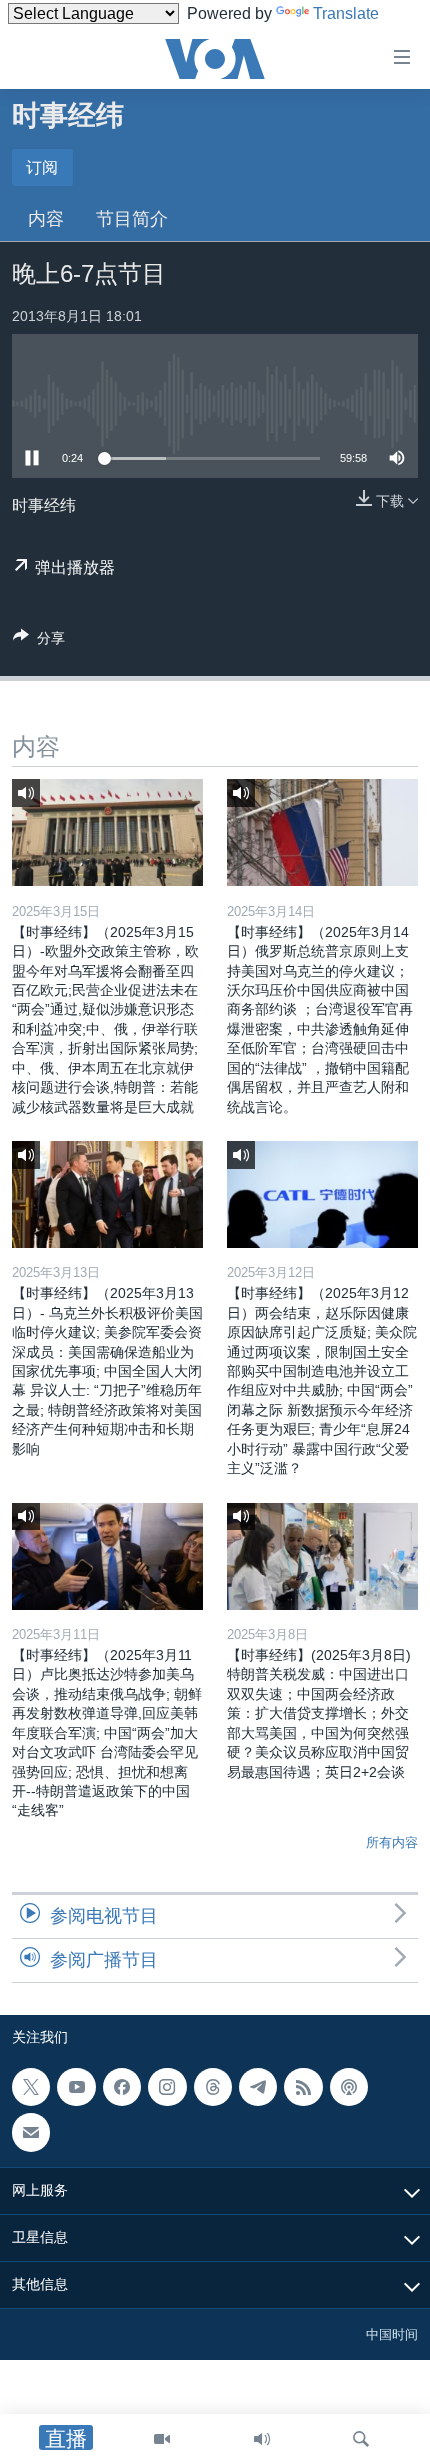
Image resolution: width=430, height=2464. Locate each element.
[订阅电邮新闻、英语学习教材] (31, 2133)
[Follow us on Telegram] (258, 2087)
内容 (46, 219)
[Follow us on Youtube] (76, 2087)
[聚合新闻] (303, 2087)
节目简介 (132, 219)
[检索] (361, 2439)
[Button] (39, 641)
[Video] (162, 2439)
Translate (346, 13)
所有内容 (392, 1842)
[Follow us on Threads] (213, 2087)
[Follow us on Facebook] (122, 2087)
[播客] (349, 2087)
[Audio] (262, 2439)
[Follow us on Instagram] (167, 2087)
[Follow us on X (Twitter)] (31, 2087)
